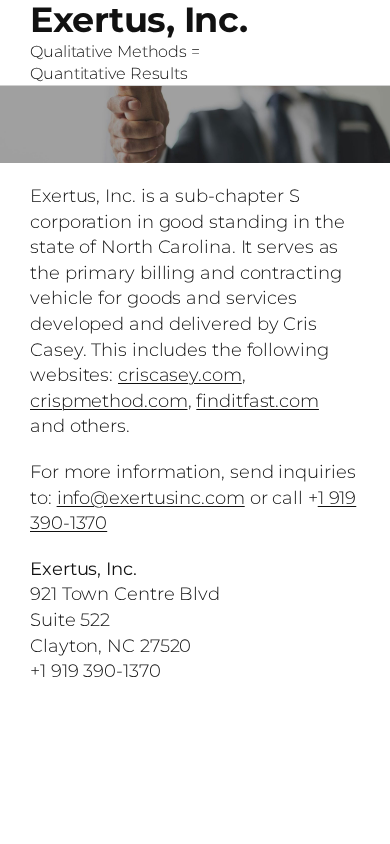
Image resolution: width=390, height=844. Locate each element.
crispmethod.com (109, 400)
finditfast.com (257, 400)
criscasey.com (180, 374)
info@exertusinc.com (151, 497)
